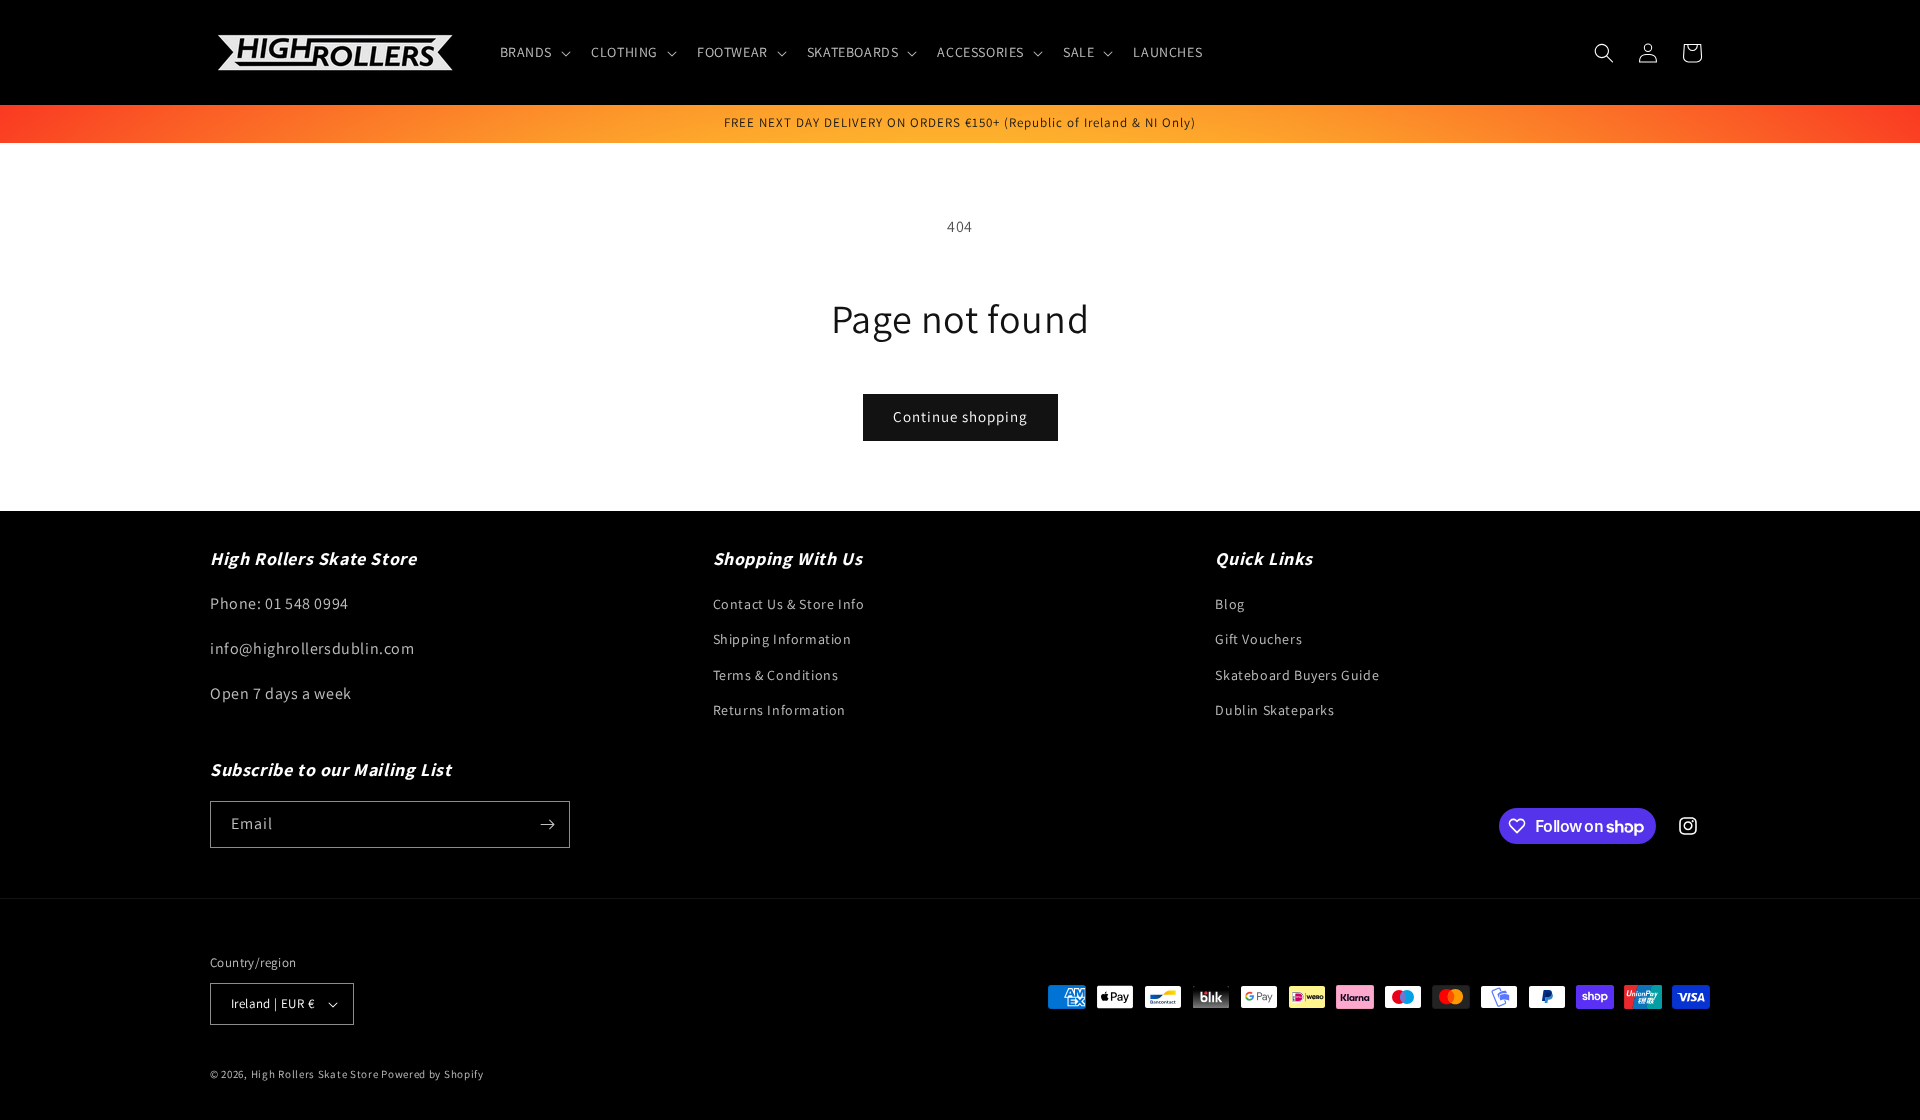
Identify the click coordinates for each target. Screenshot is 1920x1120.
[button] (534, 52)
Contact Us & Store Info (789, 604)
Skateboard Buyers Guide (1297, 675)
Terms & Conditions (776, 675)
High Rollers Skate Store (315, 1074)
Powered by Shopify (432, 1074)
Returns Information (779, 710)
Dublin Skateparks (1274, 710)
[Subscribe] (547, 824)
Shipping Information (782, 639)
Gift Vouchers (1258, 639)
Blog (1229, 604)
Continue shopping (960, 416)
